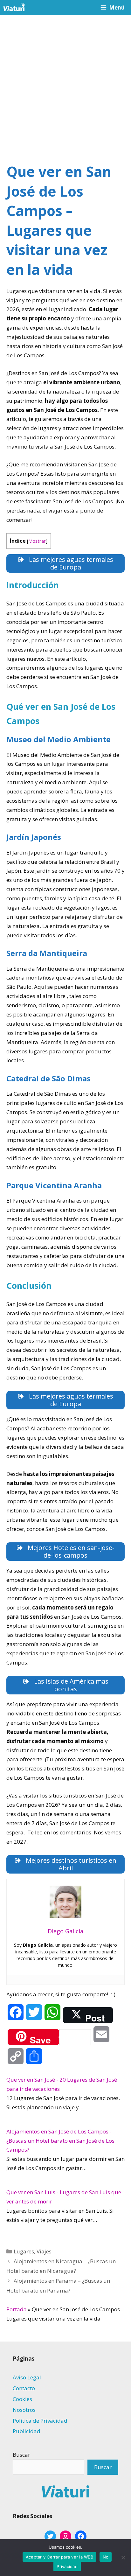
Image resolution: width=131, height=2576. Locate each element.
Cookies (22, 2399)
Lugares (24, 2251)
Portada (17, 2309)
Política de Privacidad (40, 2421)
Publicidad (27, 2431)
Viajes (44, 2251)
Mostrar (37, 541)
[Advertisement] (65, 84)
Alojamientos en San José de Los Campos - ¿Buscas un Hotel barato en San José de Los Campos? (60, 2141)
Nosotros (24, 2410)
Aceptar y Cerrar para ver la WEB (59, 2557)
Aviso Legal (27, 2377)
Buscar (21, 2455)
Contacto (24, 2388)
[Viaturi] (14, 7)
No (106, 2557)
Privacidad (67, 2566)
